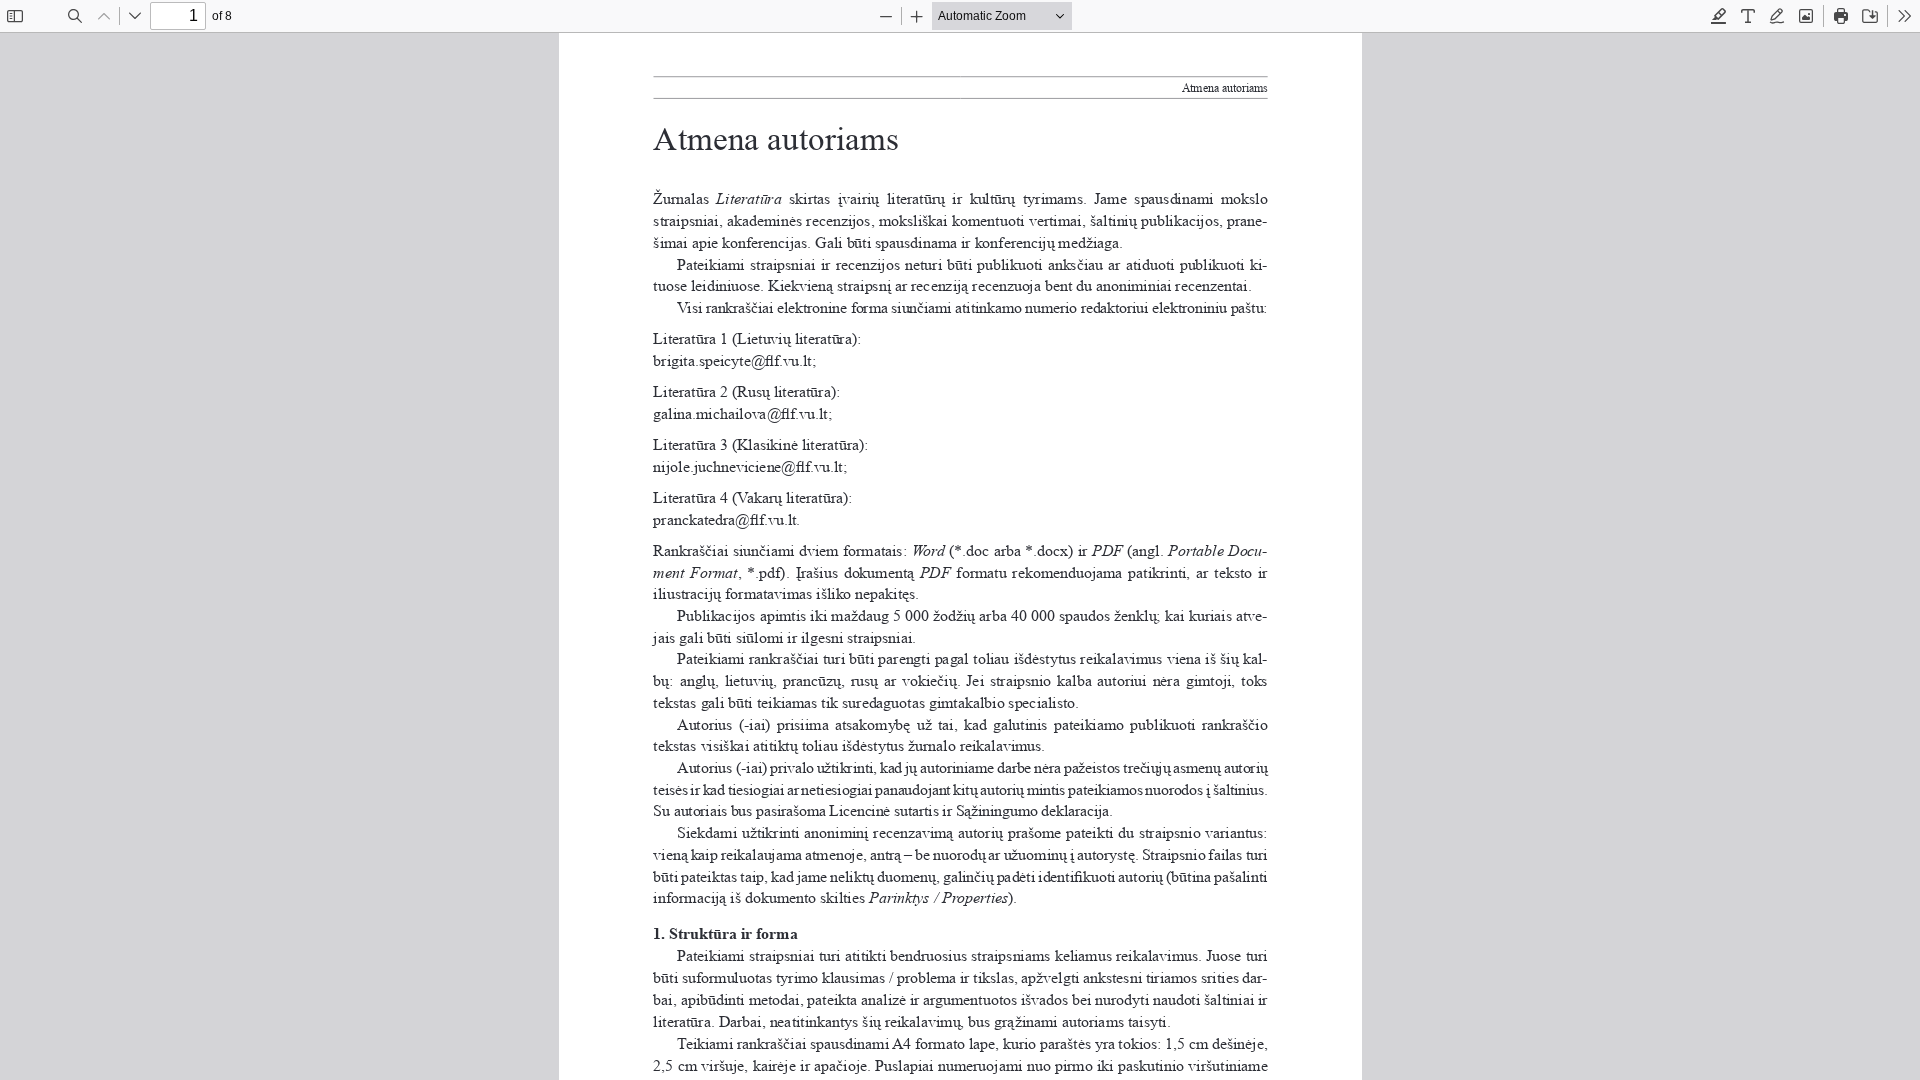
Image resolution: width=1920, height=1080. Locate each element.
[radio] (1719, 16)
